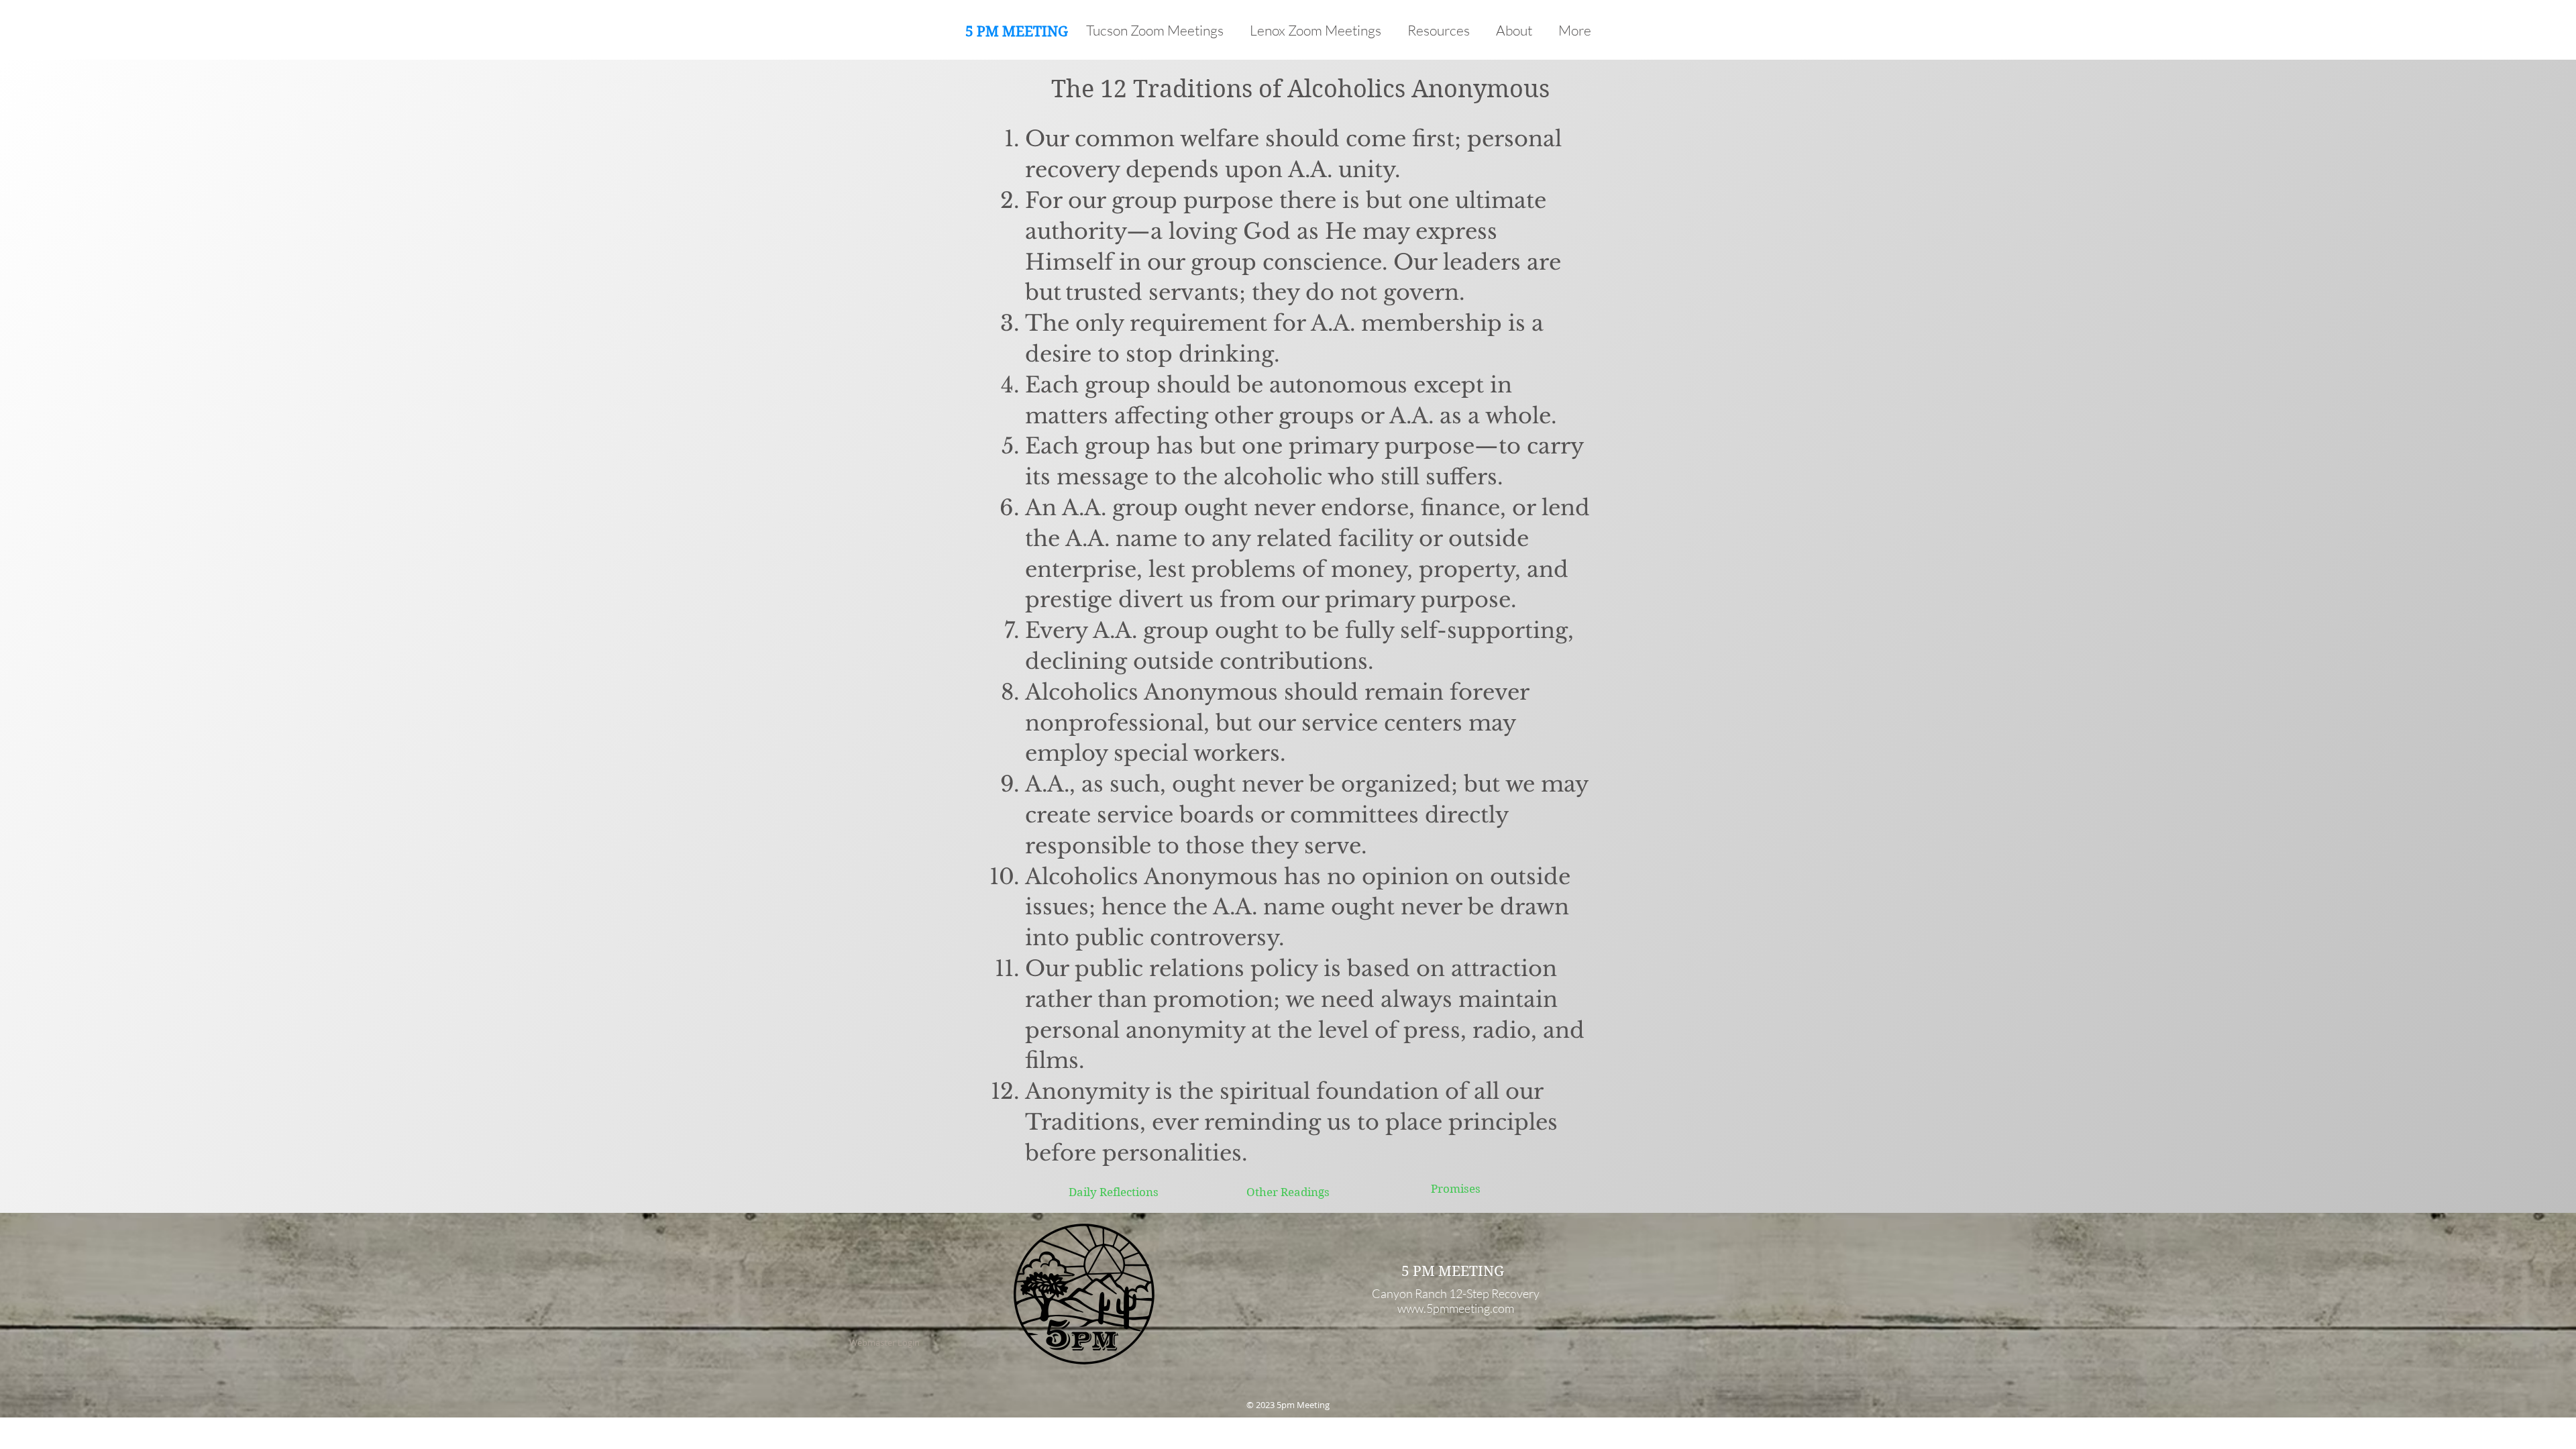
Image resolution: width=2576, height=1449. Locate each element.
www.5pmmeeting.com (1456, 1308)
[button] (1442, 30)
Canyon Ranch (1409, 1293)
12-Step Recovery (1494, 1293)
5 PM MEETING (1017, 32)
